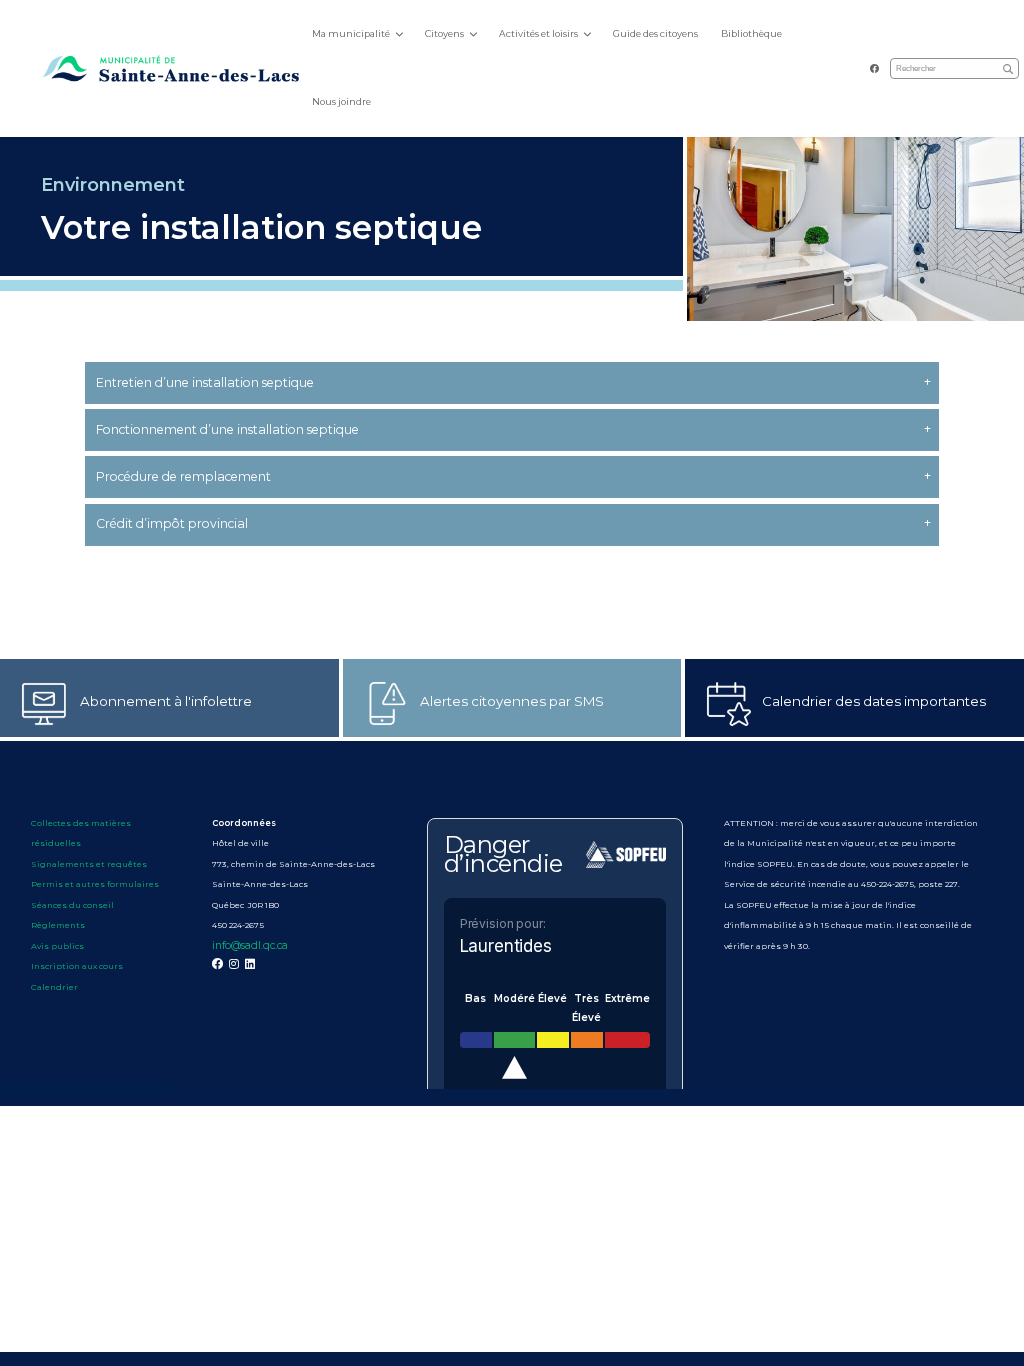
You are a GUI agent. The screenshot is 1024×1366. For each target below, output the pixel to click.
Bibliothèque (751, 33)
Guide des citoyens (655, 33)
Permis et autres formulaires (95, 884)
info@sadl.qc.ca (250, 945)
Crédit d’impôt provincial (172, 523)
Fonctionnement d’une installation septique (227, 429)
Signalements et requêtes (89, 864)
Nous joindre (341, 101)
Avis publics (57, 946)
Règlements (58, 925)
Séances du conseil (73, 905)
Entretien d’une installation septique (205, 382)
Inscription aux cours (77, 966)
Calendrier (54, 987)
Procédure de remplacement (183, 476)
